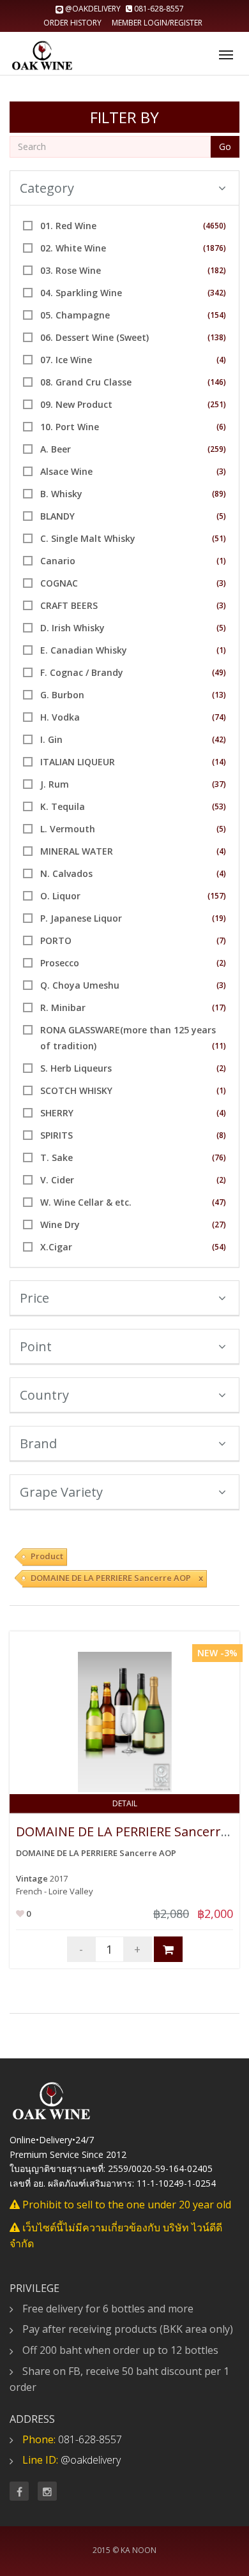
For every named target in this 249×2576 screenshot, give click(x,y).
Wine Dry (60, 1224)
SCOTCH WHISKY (76, 1090)
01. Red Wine (68, 226)
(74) (219, 717)
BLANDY (57, 516)
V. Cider (57, 1180)
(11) (219, 1046)
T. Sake (57, 1157)
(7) (221, 940)
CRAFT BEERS (69, 605)
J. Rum (55, 784)
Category (47, 188)
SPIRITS (57, 1135)
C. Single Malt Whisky (88, 538)
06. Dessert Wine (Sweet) (94, 337)
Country (44, 1395)
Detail (125, 1803)
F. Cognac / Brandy (82, 672)
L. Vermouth (68, 829)
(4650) (215, 226)
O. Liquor (60, 896)
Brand (38, 1443)
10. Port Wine (70, 427)
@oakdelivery (93, 9)
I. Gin (51, 739)
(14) (219, 762)
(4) (221, 360)
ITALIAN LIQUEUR (78, 762)
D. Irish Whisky (72, 628)
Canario (58, 561)
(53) (219, 806)
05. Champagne (75, 315)
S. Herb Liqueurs (76, 1068)
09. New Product (76, 404)
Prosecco (60, 963)
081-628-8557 (158, 9)
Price (34, 1298)
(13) (219, 695)
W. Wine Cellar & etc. (86, 1202)
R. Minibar (63, 1007)
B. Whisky (61, 494)
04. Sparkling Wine (81, 293)
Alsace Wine (66, 471)
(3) (221, 471)
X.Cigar (56, 1247)
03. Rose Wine (71, 270)
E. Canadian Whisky (84, 650)
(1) (221, 561)
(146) (217, 382)
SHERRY (57, 1113)
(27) (219, 1224)
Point (36, 1346)
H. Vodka (60, 717)
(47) (219, 1202)
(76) (219, 1157)
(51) (219, 538)
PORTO (56, 940)
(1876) (215, 248)
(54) (219, 1247)
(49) (219, 672)
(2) (221, 963)
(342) (217, 293)
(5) (221, 516)
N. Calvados (66, 873)
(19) (219, 918)
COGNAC (59, 583)
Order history (72, 23)
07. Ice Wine (66, 360)
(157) (217, 896)
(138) (217, 337)
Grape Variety (61, 1492)
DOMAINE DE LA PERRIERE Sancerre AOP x (117, 1578)
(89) (219, 494)
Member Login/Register (157, 23)
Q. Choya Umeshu (80, 985)
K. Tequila (63, 806)
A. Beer (56, 449)
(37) (219, 784)
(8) (221, 1135)
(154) (217, 315)
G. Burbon (62, 695)
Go (225, 146)
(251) (217, 404)
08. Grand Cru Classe (86, 382)
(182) (217, 270)
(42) (219, 739)
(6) (221, 427)
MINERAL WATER (77, 851)
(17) (219, 1007)
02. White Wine (73, 248)
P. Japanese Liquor (81, 918)
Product (47, 1556)
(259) (217, 449)
